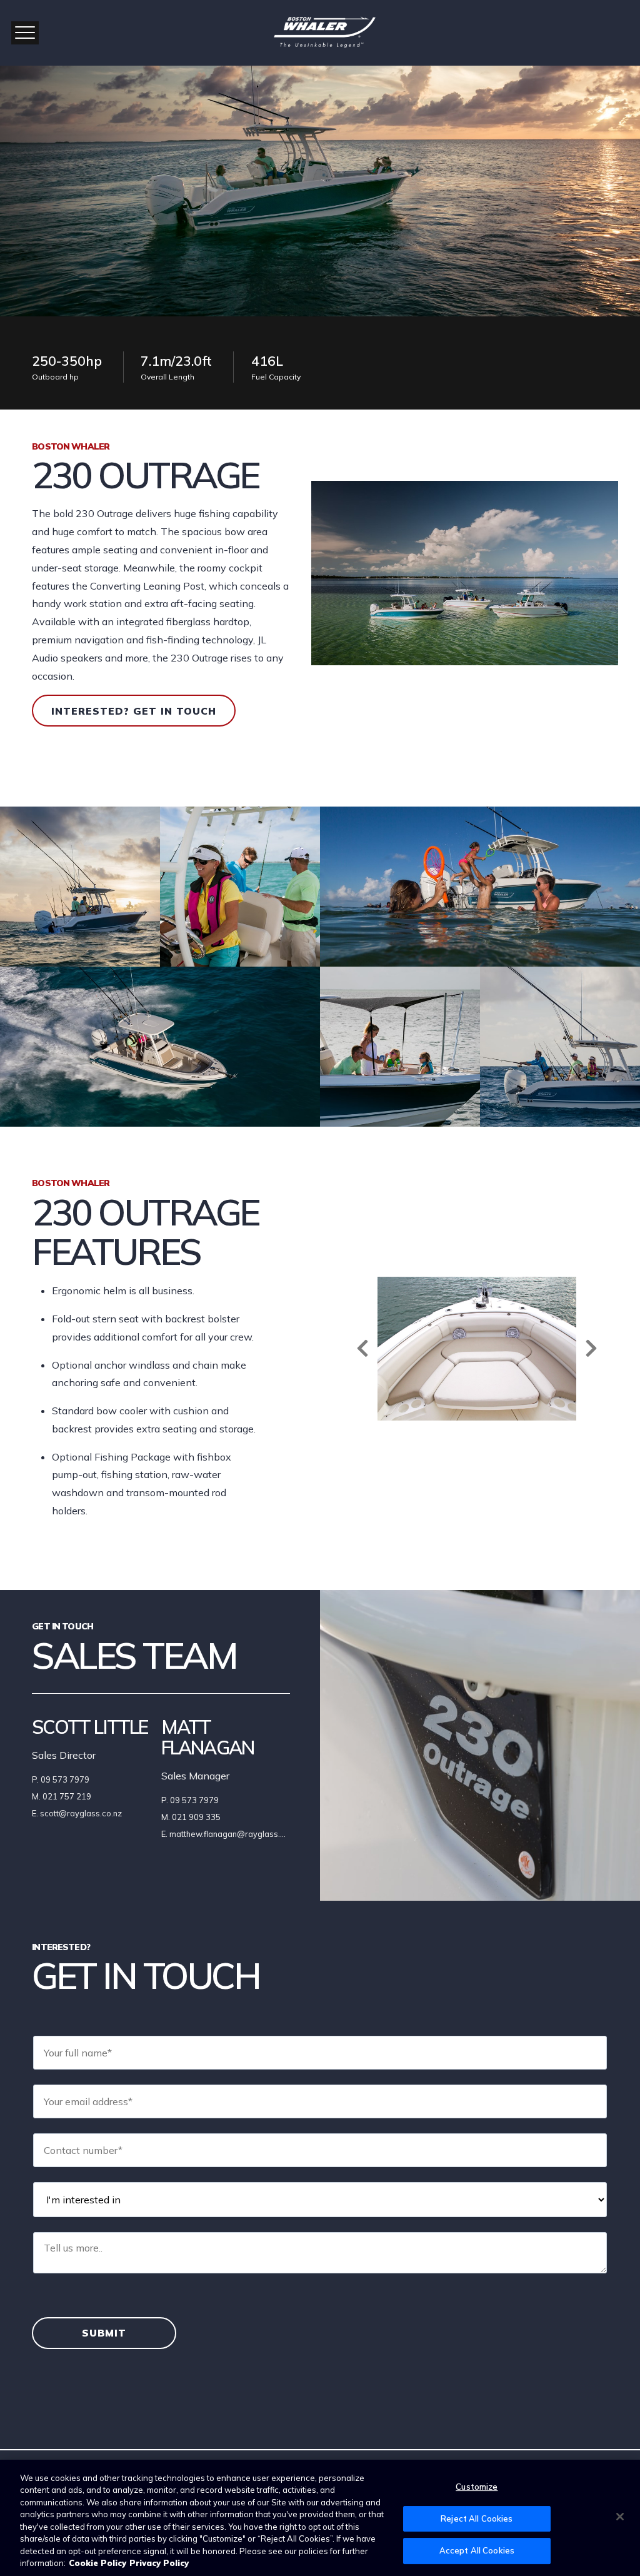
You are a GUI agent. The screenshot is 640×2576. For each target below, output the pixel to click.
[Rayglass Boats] (320, 33)
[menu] (25, 33)
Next (591, 1348)
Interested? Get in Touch (134, 711)
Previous (362, 1348)
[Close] (620, 2517)
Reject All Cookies (477, 2518)
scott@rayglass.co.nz (81, 1813)
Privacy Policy (159, 2563)
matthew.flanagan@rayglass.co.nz (235, 1834)
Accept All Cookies (477, 2550)
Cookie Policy (97, 2563)
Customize (477, 2487)
